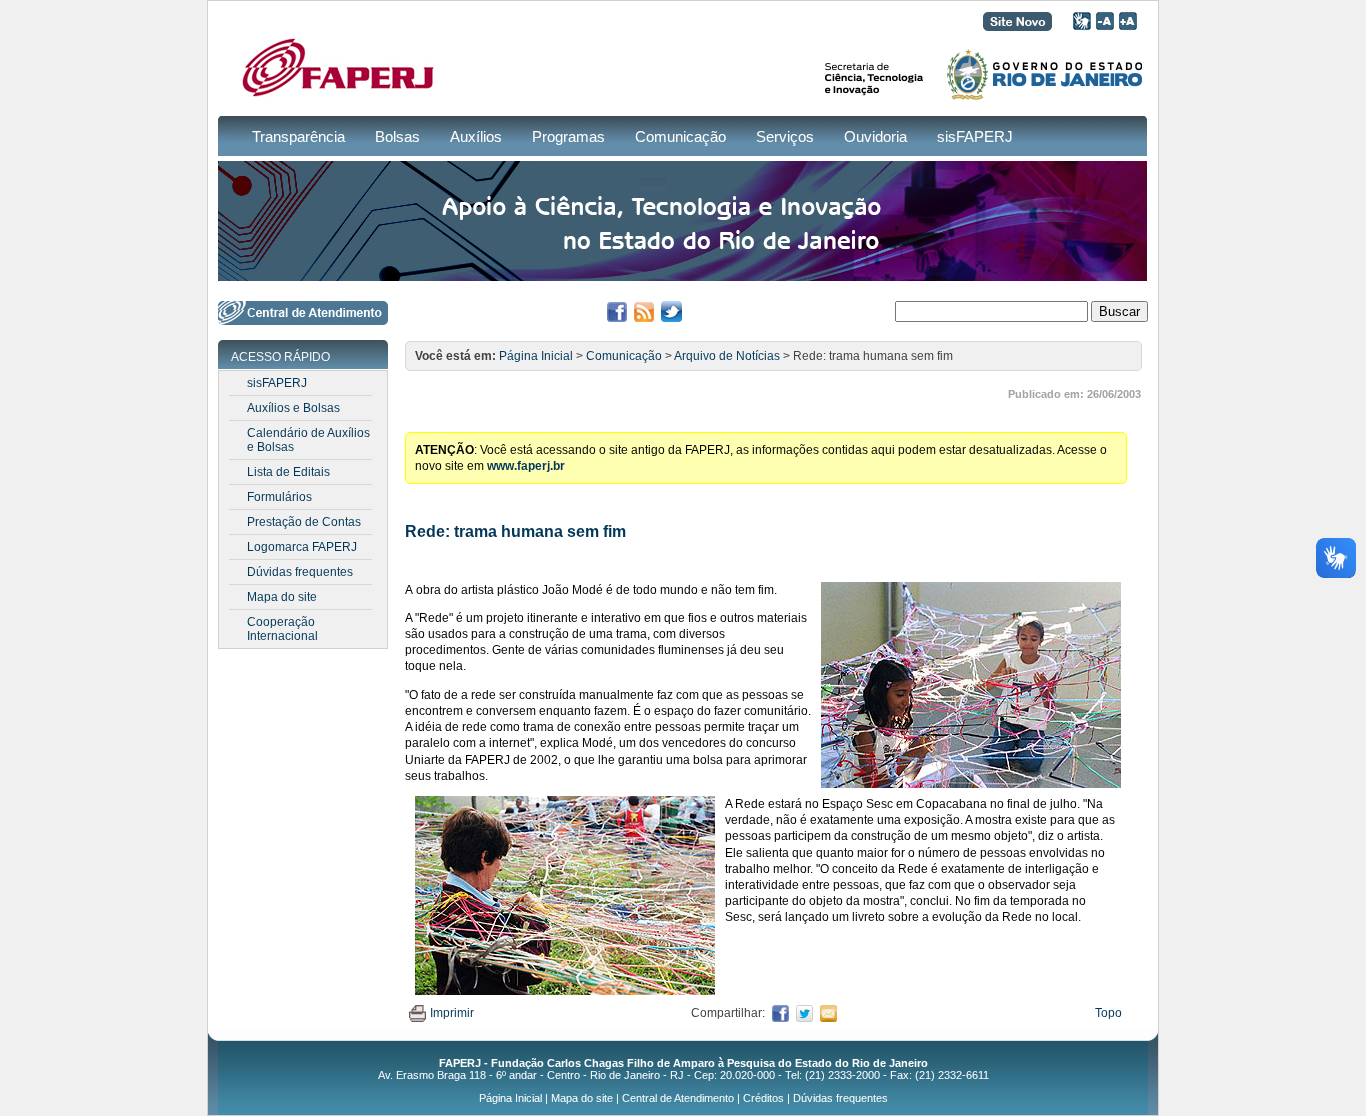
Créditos (763, 1098)
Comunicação (680, 136)
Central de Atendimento (678, 1098)
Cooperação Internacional (282, 629)
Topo (1108, 1013)
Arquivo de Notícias (727, 356)
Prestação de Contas (304, 522)
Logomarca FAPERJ (302, 547)
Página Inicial (536, 356)
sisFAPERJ (975, 136)
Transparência (298, 136)
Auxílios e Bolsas (293, 408)
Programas (568, 136)
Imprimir (452, 1013)
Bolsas (397, 136)
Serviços (785, 136)
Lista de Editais (288, 472)
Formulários (279, 497)
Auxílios (476, 136)
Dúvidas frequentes (300, 572)
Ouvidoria (875, 136)
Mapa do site (282, 597)
